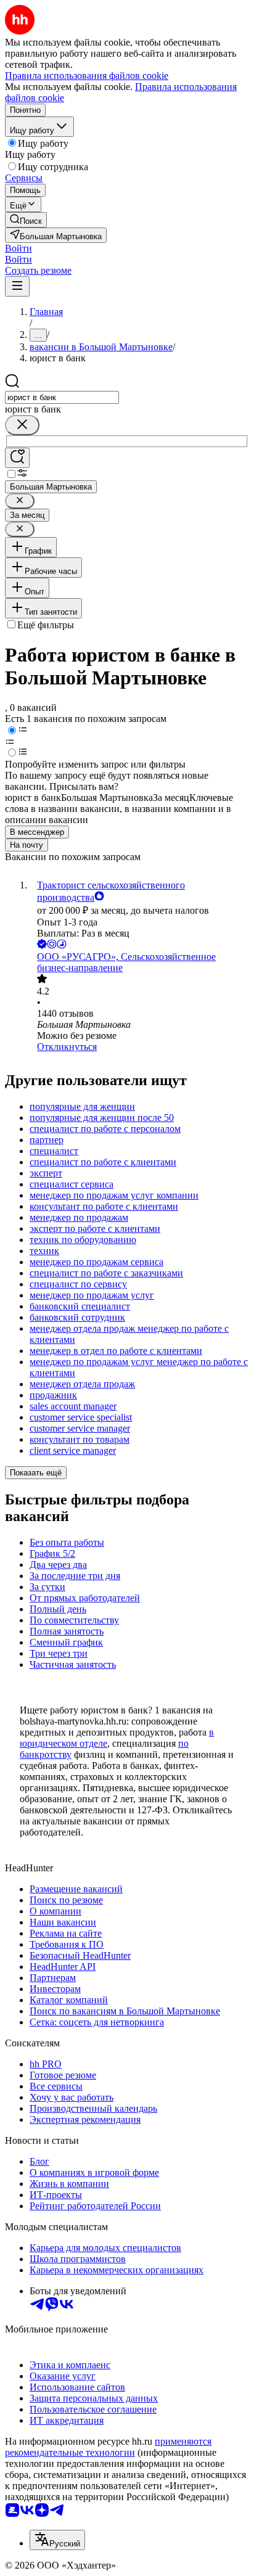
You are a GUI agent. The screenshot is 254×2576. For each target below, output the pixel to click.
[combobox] (62, 397)
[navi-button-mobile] (17, 286)
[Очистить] (22, 425)
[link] (26, 220)
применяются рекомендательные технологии (108, 2447)
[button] (18, 248)
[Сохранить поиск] (17, 458)
